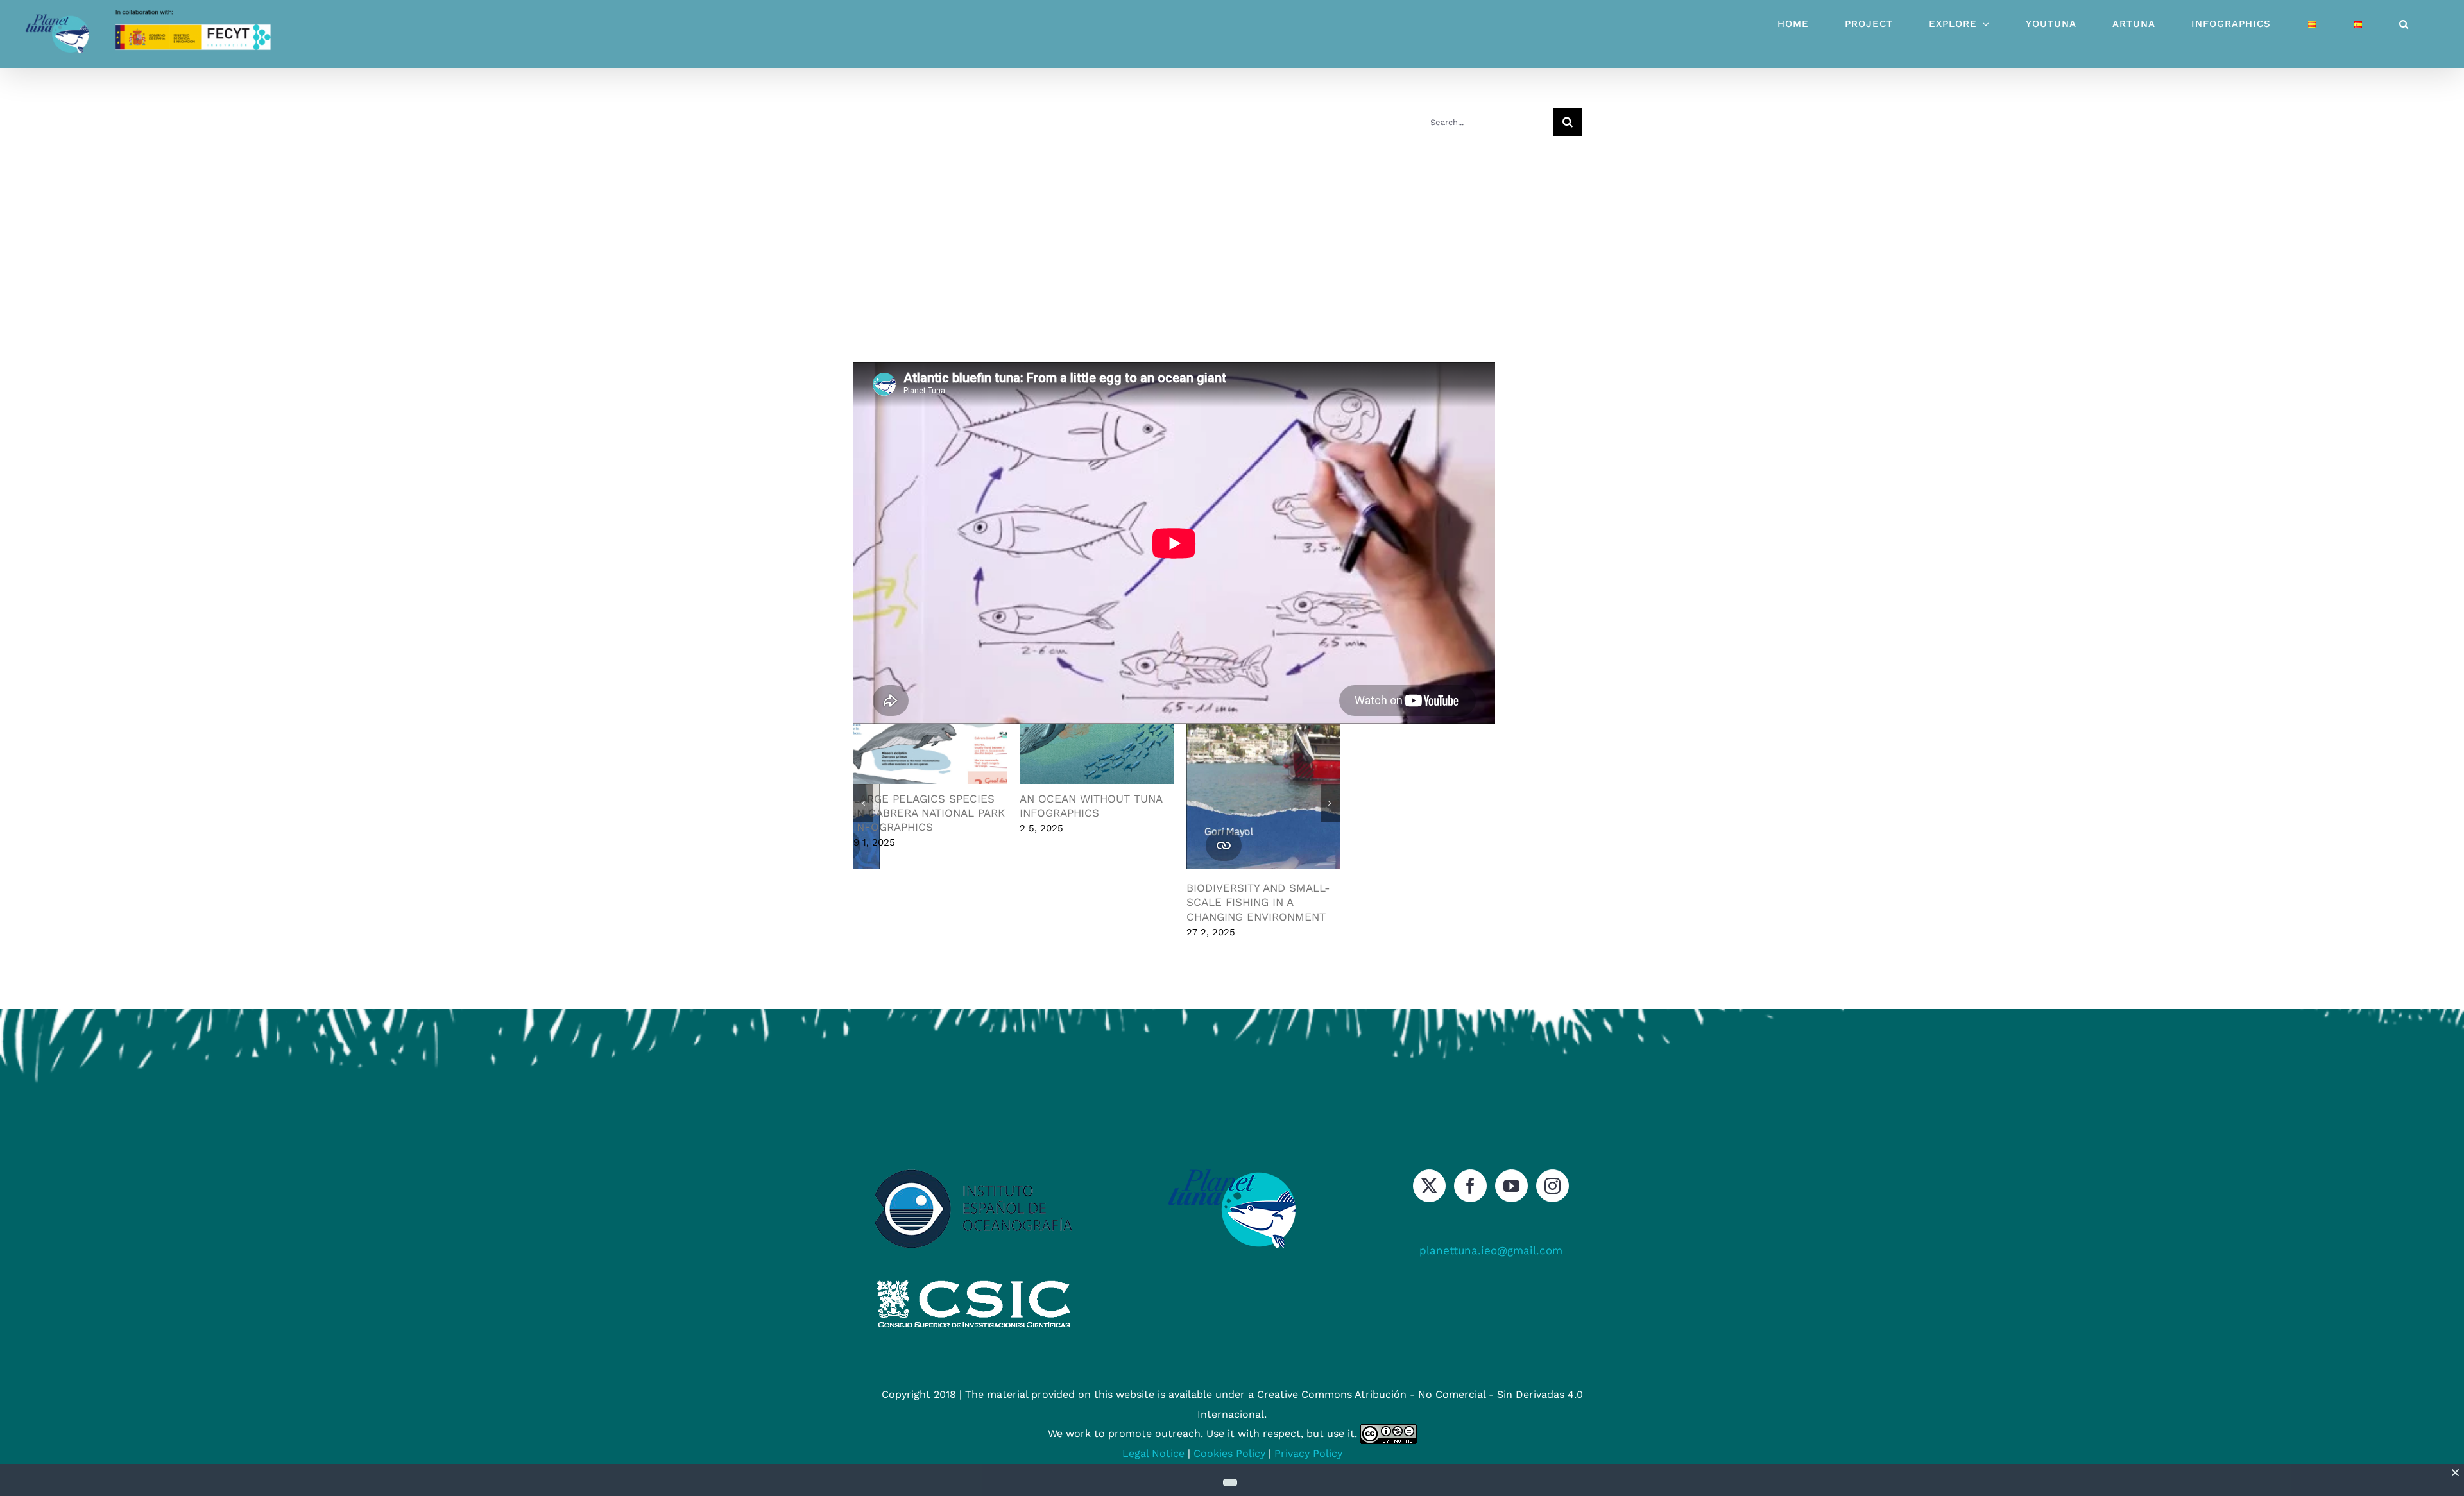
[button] (2404, 24)
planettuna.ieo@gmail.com (1491, 1250)
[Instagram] (1553, 1186)
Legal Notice (1153, 1453)
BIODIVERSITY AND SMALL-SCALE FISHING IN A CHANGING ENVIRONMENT (1091, 902)
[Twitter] (1429, 1186)
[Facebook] (1470, 1186)
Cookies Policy (1229, 1453)
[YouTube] (1511, 1186)
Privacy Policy (1308, 1453)
